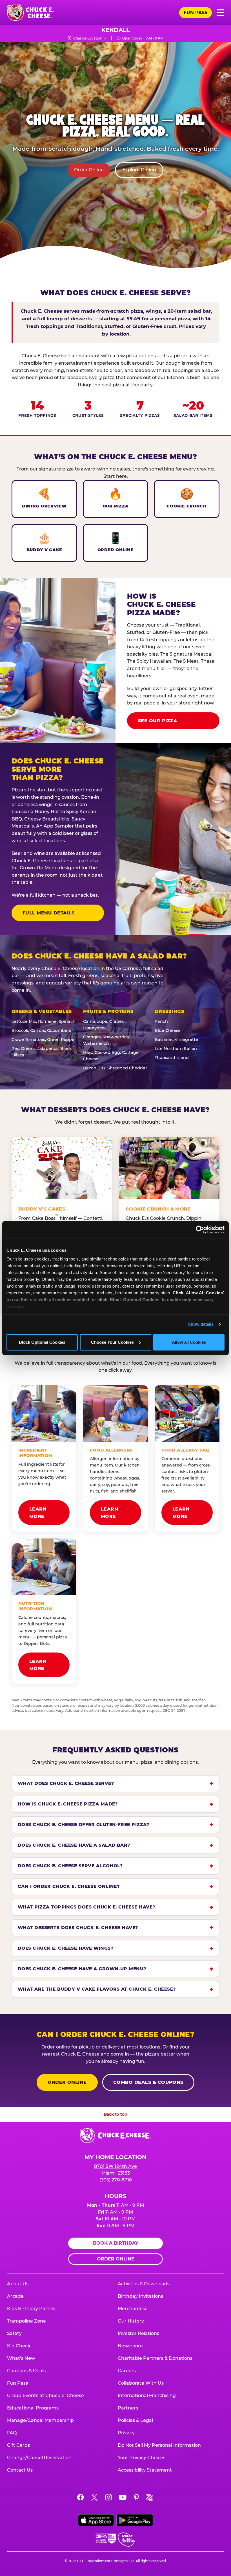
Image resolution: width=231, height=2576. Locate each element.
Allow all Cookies (189, 1342)
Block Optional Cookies (42, 1342)
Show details (201, 1324)
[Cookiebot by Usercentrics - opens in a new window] (200, 1230)
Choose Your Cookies (112, 1342)
